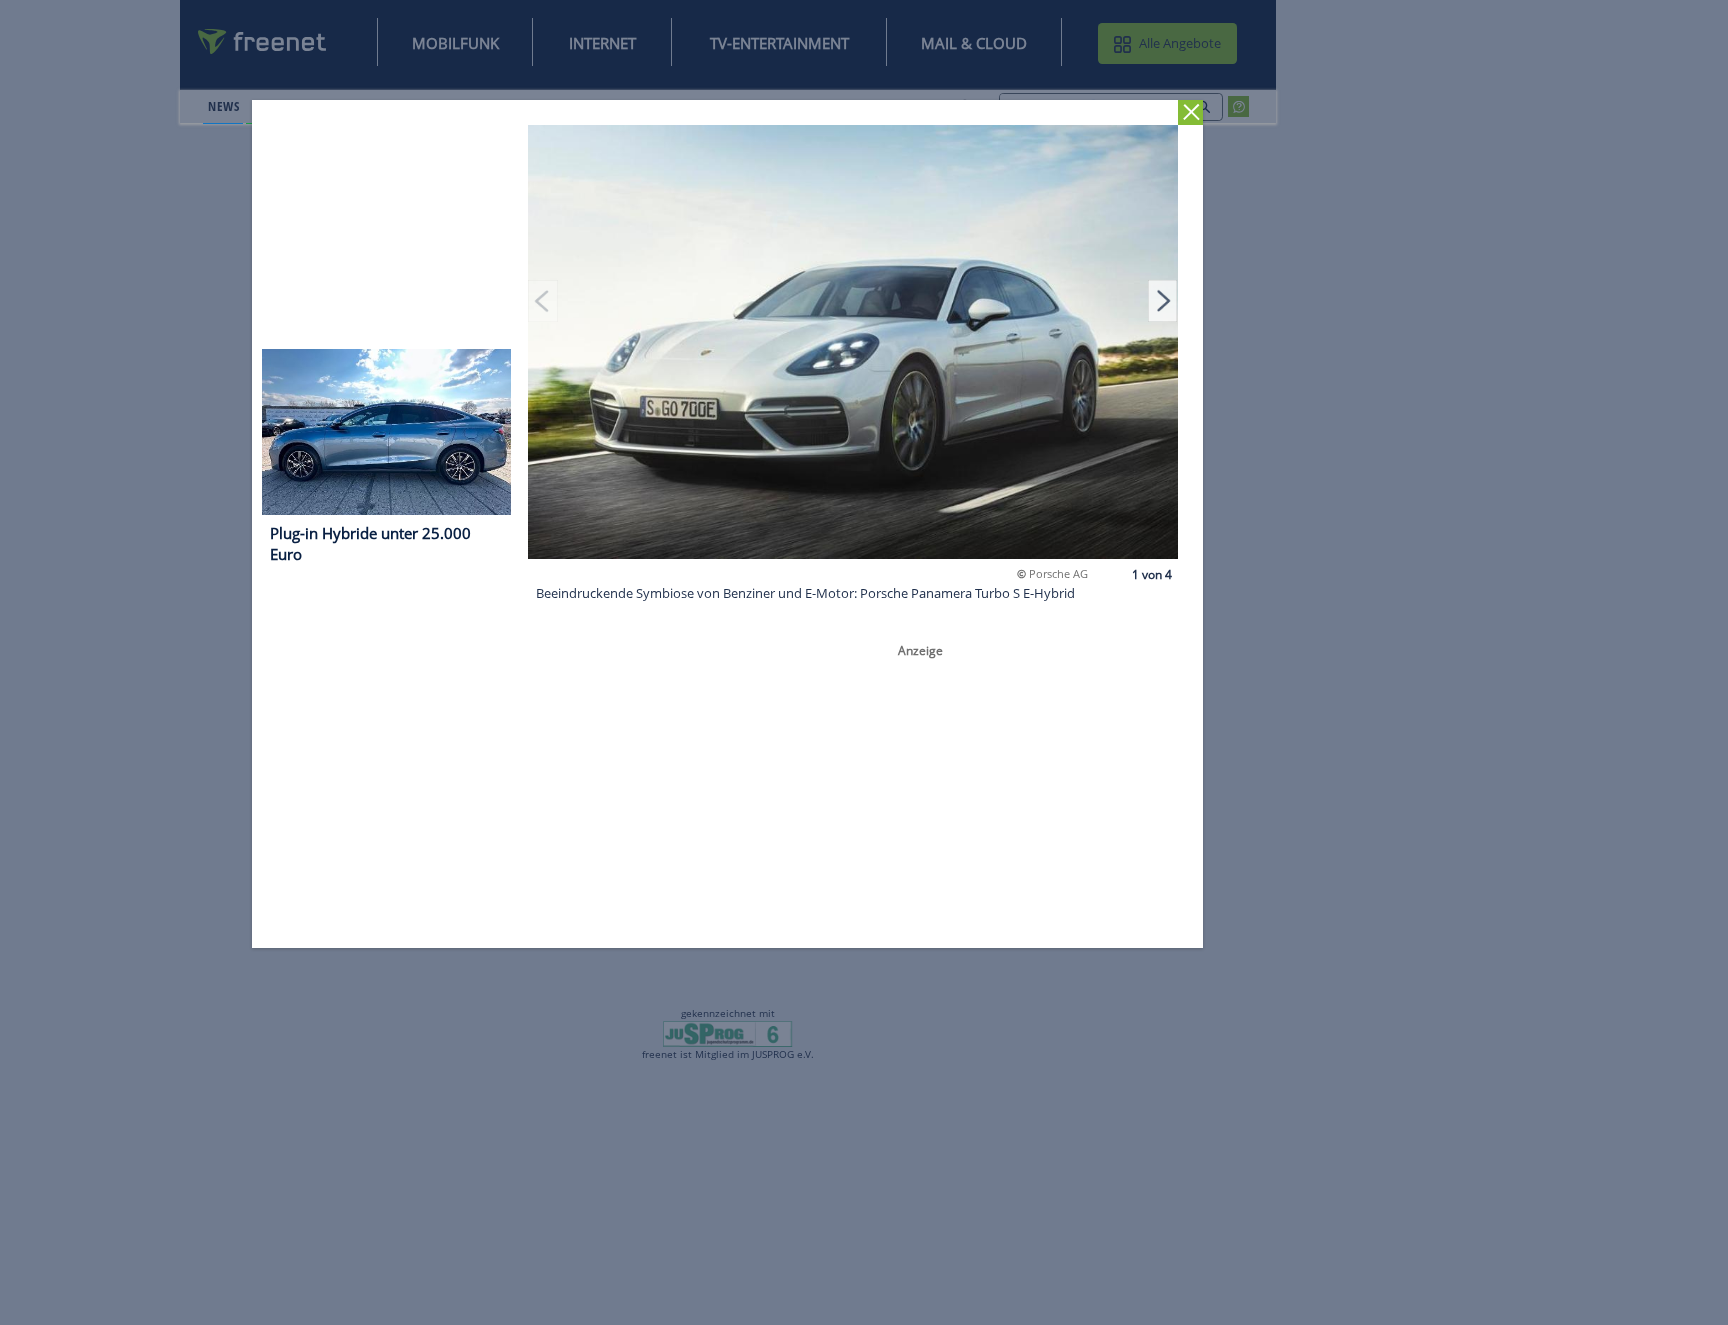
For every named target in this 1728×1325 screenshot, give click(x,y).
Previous (544, 300)
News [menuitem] (223, 106)
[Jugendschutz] (727, 1033)
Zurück (1191, 112)
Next (1163, 300)
